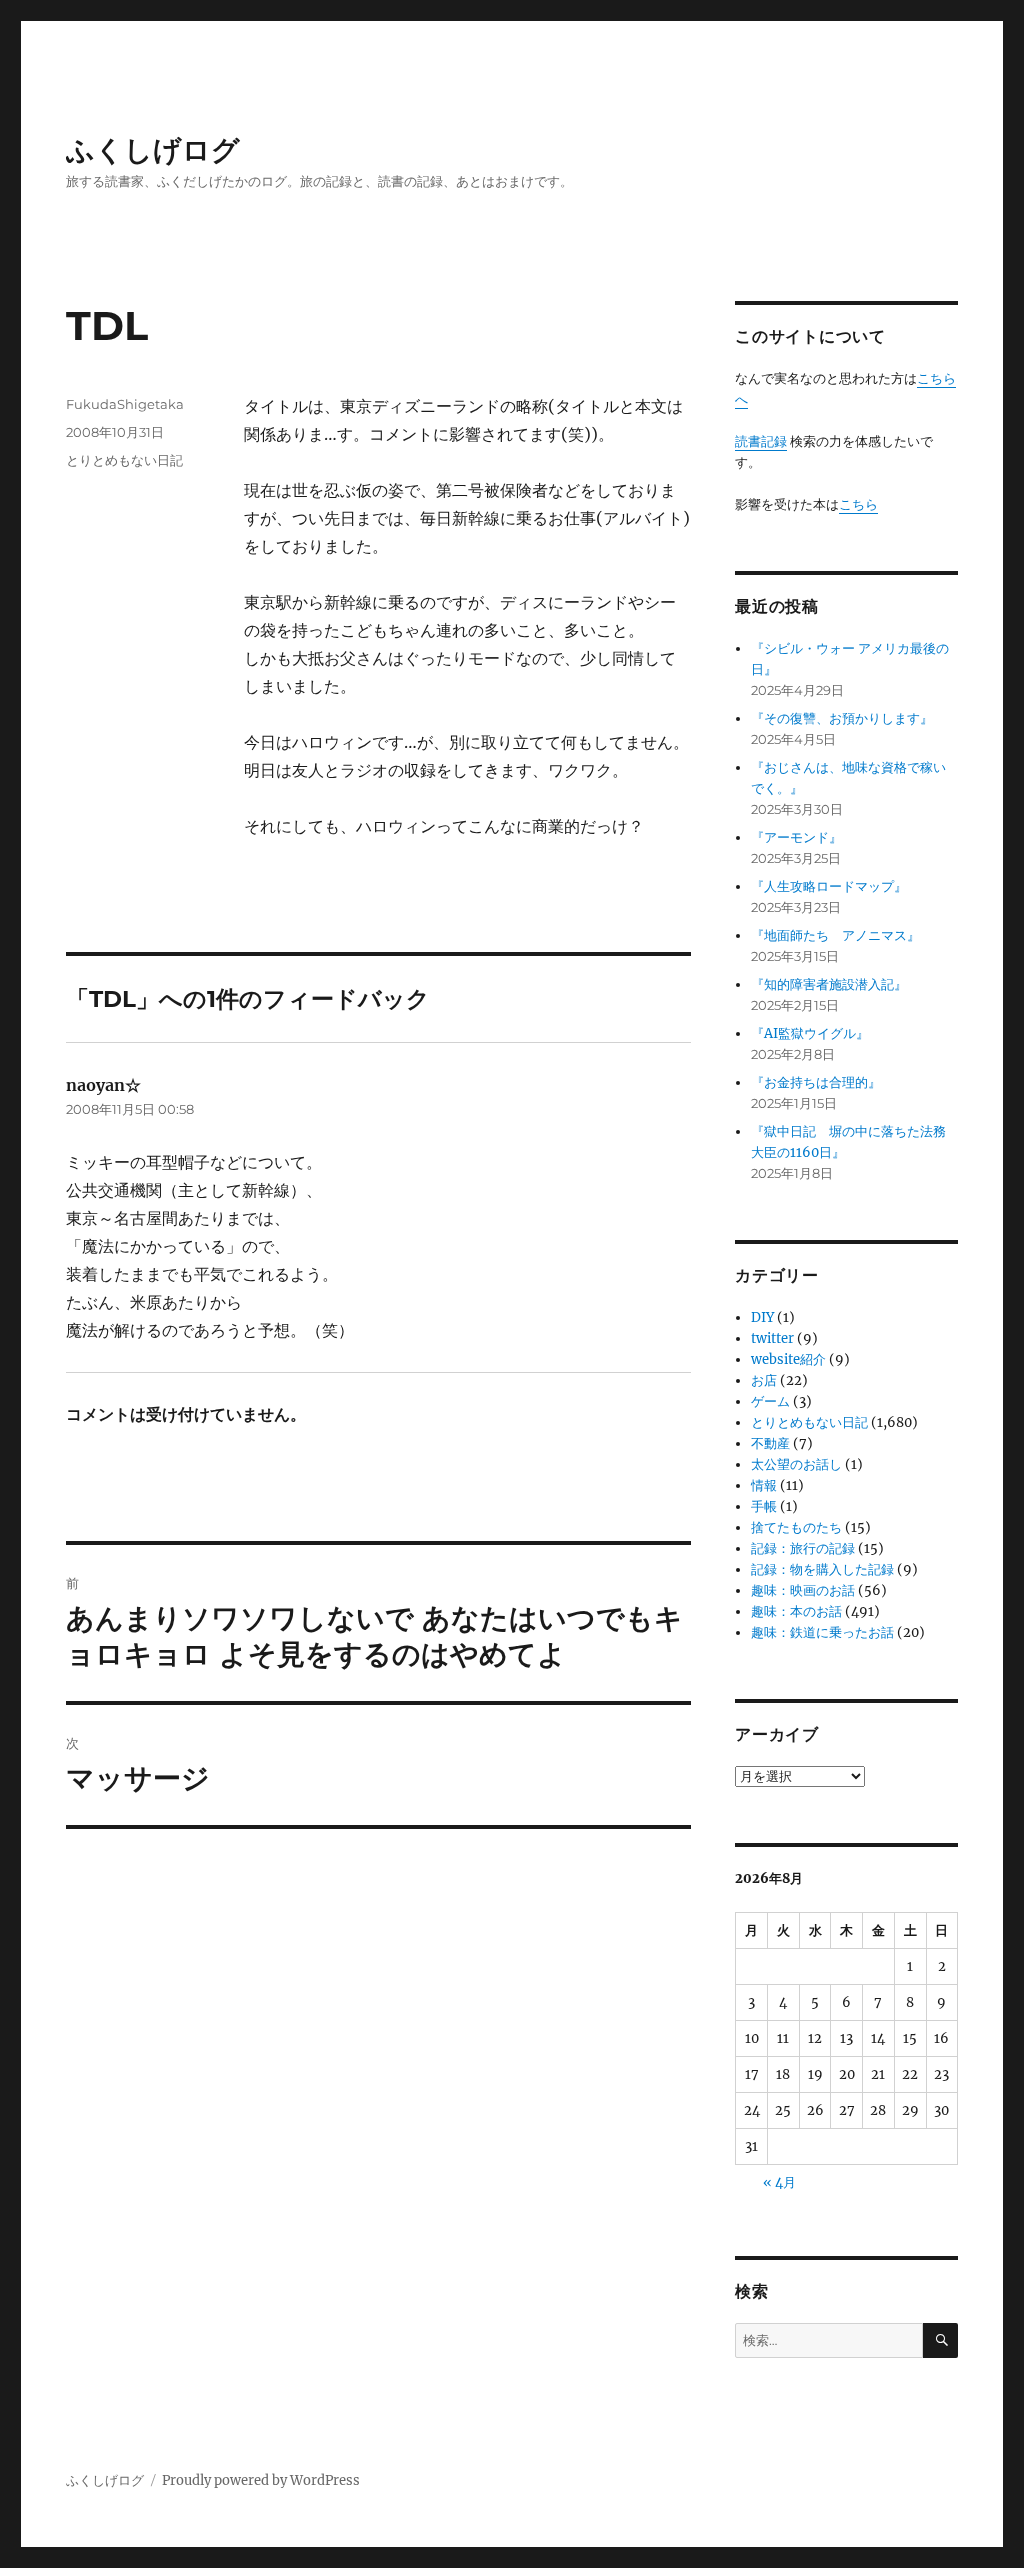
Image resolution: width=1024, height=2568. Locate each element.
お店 (764, 1380)
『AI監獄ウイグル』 (810, 1033)
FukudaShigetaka (125, 404)
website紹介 (788, 1359)
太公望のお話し (796, 1464)
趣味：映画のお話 (803, 1590)
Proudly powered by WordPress (261, 2480)
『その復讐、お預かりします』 (842, 718)
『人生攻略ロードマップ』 (829, 886)
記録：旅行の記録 (803, 1548)
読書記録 (761, 441)
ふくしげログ (153, 150)
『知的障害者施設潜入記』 (829, 984)
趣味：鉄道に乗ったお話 (822, 1632)
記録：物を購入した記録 (822, 1569)
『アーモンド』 (796, 837)
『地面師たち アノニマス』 (835, 935)
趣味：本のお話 (796, 1611)
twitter (772, 1338)
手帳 (764, 1506)
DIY (762, 1317)
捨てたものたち (796, 1527)
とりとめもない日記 (124, 460)
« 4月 (779, 2182)
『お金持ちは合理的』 (816, 1082)
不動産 (770, 1443)
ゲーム (770, 1401)
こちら (858, 504)
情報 (764, 1485)
